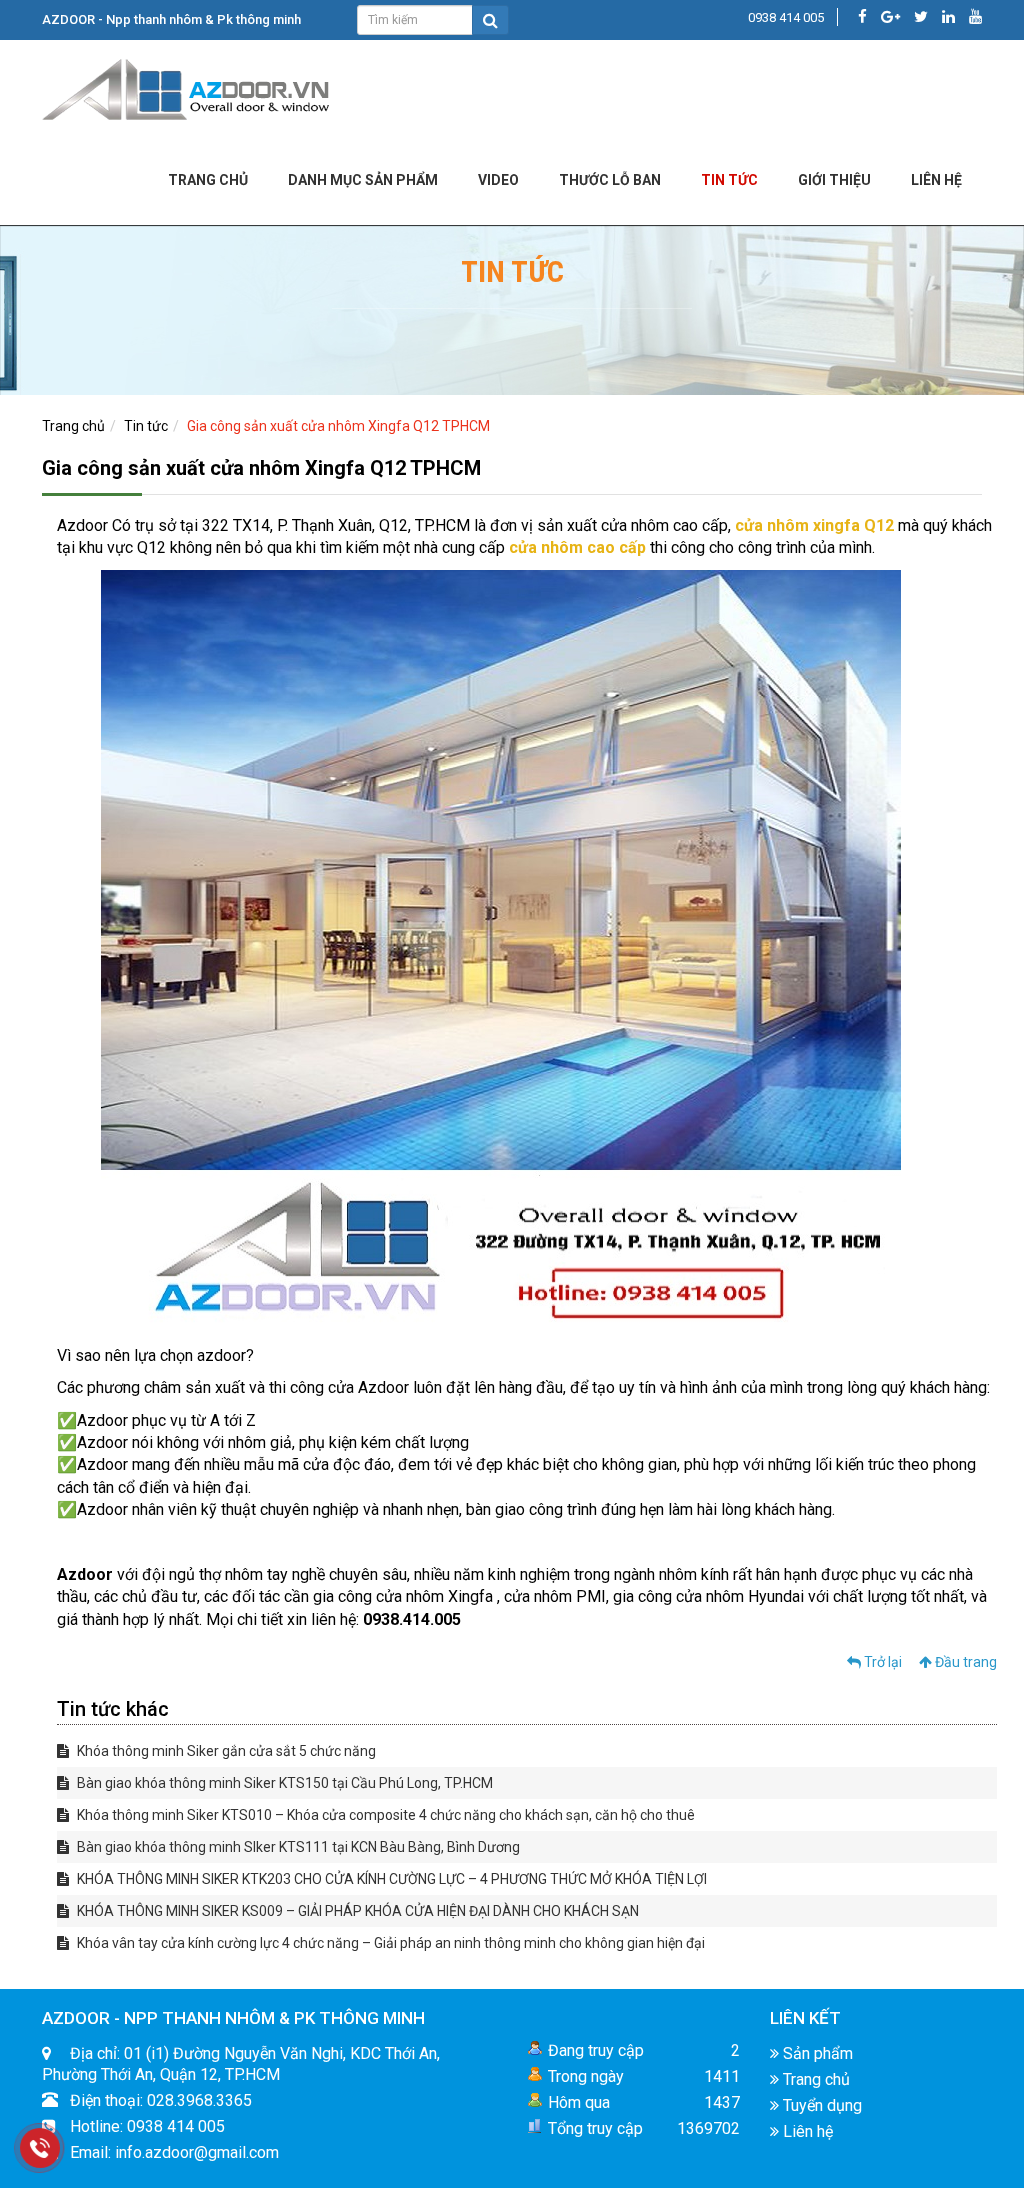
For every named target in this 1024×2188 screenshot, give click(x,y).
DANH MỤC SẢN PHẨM (363, 180)
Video (498, 180)
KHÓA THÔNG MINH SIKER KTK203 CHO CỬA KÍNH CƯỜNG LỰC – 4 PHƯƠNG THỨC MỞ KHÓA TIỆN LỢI (390, 1879)
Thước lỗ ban (610, 180)
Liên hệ (806, 2131)
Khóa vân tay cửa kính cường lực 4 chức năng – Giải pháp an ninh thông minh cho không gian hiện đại (389, 1943)
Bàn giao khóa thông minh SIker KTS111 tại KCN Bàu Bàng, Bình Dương (297, 1847)
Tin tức (729, 180)
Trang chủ (208, 180)
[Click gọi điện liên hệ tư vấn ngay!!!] (40, 2148)
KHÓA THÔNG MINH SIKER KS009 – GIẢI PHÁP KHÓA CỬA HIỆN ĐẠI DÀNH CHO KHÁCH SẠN (356, 1911)
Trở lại (881, 1662)
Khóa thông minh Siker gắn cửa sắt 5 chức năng (225, 1751)
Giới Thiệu (834, 180)
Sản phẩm (816, 2053)
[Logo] (187, 86)
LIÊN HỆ (936, 180)
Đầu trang (964, 1662)
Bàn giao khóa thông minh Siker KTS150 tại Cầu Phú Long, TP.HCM (283, 1783)
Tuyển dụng (820, 2105)
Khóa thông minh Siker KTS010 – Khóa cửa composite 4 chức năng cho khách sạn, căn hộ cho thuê (384, 1815)
